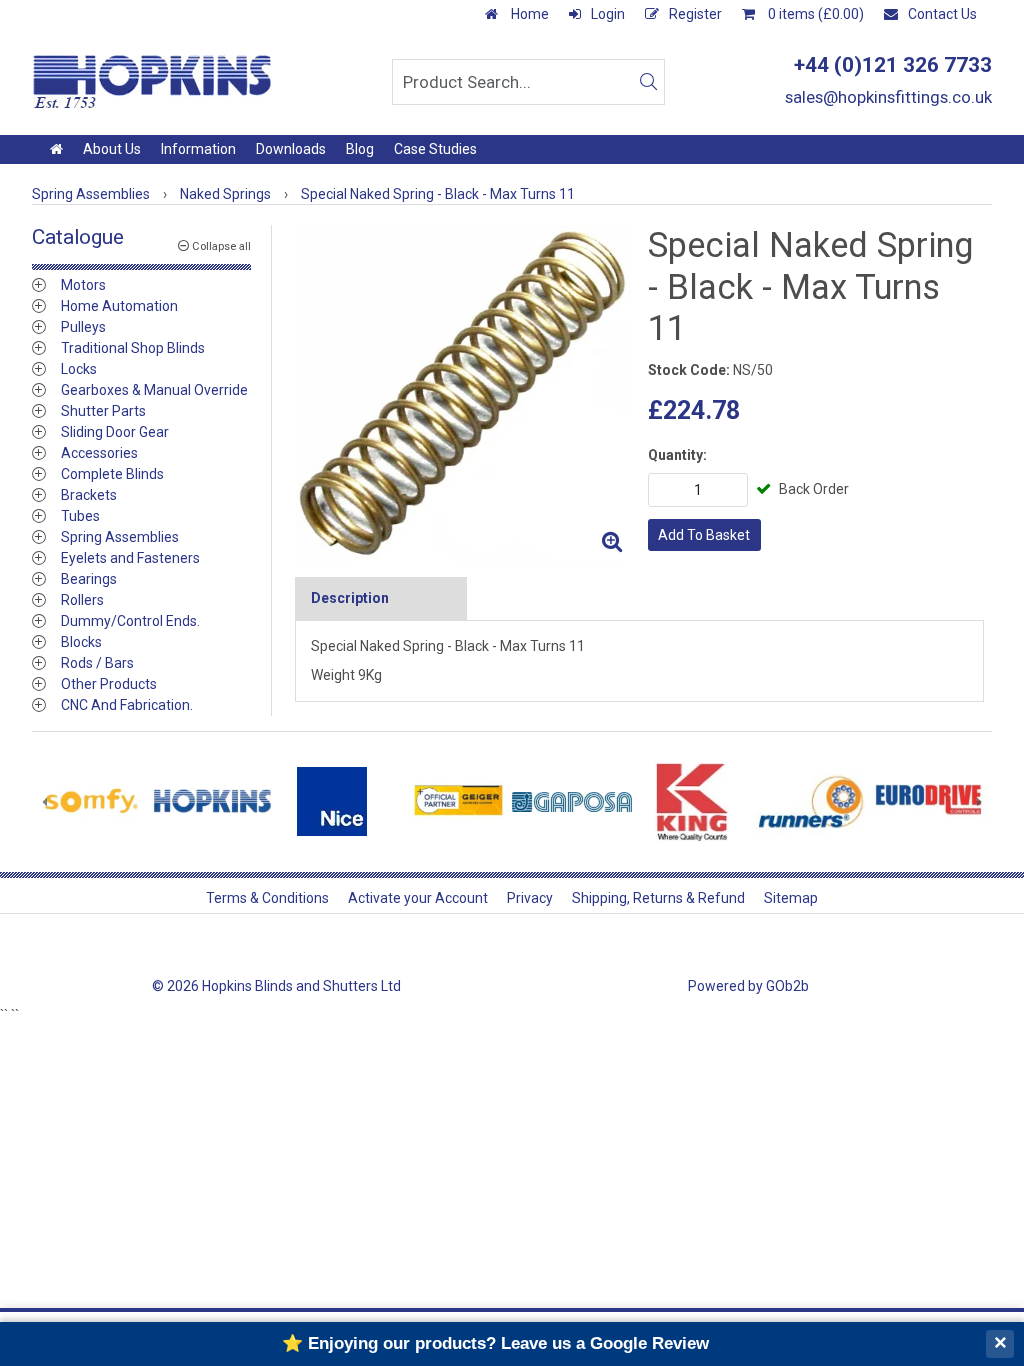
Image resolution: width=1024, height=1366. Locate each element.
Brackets (89, 495)
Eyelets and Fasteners (130, 558)
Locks (79, 369)
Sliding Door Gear (115, 432)
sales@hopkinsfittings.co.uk (888, 97)
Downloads (291, 149)
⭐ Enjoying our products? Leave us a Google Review (495, 1343)
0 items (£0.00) (814, 14)
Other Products (109, 684)
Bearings (89, 579)
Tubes (80, 516)
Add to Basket (704, 535)
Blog (360, 149)
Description (350, 598)
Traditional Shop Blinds (133, 348)
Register (695, 14)
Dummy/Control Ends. (130, 621)
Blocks (81, 642)
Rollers (82, 600)
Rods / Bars (97, 663)
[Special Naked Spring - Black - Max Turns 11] (463, 393)
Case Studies (435, 149)
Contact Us (942, 14)
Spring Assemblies (120, 537)
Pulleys (83, 327)
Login (608, 14)
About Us (112, 149)
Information (198, 149)
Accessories (99, 453)
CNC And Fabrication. (127, 705)
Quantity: (677, 455)
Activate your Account (418, 898)
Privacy (530, 898)
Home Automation (119, 306)
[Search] (648, 82)
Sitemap (791, 898)
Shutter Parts (103, 411)
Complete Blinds (112, 474)
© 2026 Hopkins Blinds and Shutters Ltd (276, 986)
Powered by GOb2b (748, 986)
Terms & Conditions (267, 898)
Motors (83, 285)
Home (528, 14)
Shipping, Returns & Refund (658, 898)
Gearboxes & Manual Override (154, 390)
